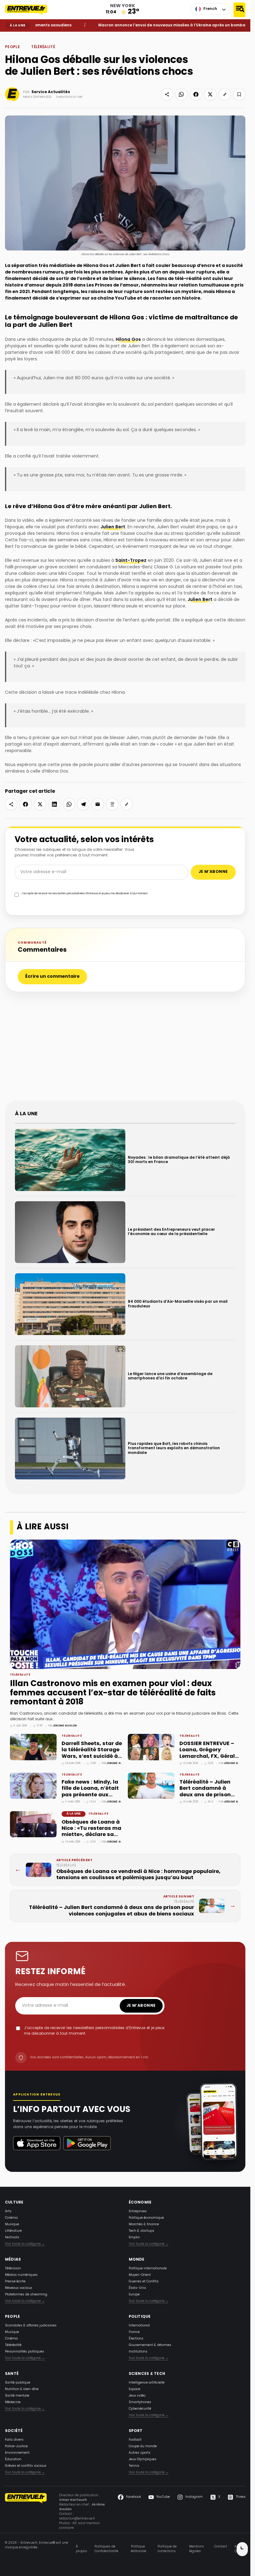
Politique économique (146, 2218)
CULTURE (14, 2203)
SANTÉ (12, 2374)
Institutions (138, 2352)
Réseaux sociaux (19, 2288)
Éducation (13, 2459)
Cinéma (11, 2218)
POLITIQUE (140, 2317)
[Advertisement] (127, 1049)
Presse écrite (15, 2282)
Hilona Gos (128, 340)
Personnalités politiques (25, 2352)
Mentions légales (197, 2549)
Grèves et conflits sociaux (26, 2466)
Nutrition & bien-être (22, 2389)
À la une (74, 1814)
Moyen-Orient (140, 2275)
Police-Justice (16, 2446)
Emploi (134, 2238)
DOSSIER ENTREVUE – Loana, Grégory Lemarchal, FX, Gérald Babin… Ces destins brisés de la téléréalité (210, 1756)
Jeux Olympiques (143, 2459)
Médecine (13, 2402)
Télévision (13, 2269)
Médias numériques (21, 2275)
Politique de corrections (167, 2549)
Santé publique (18, 2383)
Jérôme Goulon (65, 1726)
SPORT (136, 2431)
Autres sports (140, 2453)
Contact (221, 2547)
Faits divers (14, 2440)
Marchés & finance (144, 2224)
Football (135, 2440)
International (139, 2326)
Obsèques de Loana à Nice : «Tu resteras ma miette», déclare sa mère (91, 1832)
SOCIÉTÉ (14, 2431)
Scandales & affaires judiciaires (31, 2326)
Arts (8, 2211)
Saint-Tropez (131, 561)
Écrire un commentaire (52, 977)
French (210, 9)
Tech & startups (141, 2231)
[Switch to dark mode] (242, 2549)
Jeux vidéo (137, 2396)
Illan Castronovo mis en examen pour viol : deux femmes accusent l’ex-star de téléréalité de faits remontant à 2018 (113, 1693)
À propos (81, 2549)
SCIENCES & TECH (147, 2374)
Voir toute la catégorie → (25, 2244)
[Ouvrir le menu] (239, 10)
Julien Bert (113, 527)
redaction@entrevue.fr (77, 2519)
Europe (134, 2295)
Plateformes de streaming (26, 2295)
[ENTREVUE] (26, 2512)
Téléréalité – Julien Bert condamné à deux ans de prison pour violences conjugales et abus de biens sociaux (209, 1798)
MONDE (137, 2260)
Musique (12, 2224)
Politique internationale (148, 2269)
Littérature (13, 2231)
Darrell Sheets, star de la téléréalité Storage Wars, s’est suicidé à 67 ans (92, 1753)
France (134, 2332)
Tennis (134, 2466)
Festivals (12, 2238)
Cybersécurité (140, 2409)
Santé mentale (17, 2396)
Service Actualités (51, 92)
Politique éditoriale (139, 2549)
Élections (136, 2339)
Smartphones (140, 2402)
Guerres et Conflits (144, 2282)
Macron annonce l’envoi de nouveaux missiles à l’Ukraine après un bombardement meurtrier (156, 25)
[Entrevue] (30, 10)
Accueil (9, 36)
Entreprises (138, 2211)
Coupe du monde (143, 2446)
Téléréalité (43, 47)
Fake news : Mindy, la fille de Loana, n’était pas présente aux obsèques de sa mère (90, 1792)
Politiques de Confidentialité (106, 2549)
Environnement (17, 2453)
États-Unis (137, 2288)
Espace (134, 2389)
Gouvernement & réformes (150, 2345)
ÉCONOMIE (140, 2203)
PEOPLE (20, 36)
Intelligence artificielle (147, 2383)
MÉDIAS (13, 2260)
